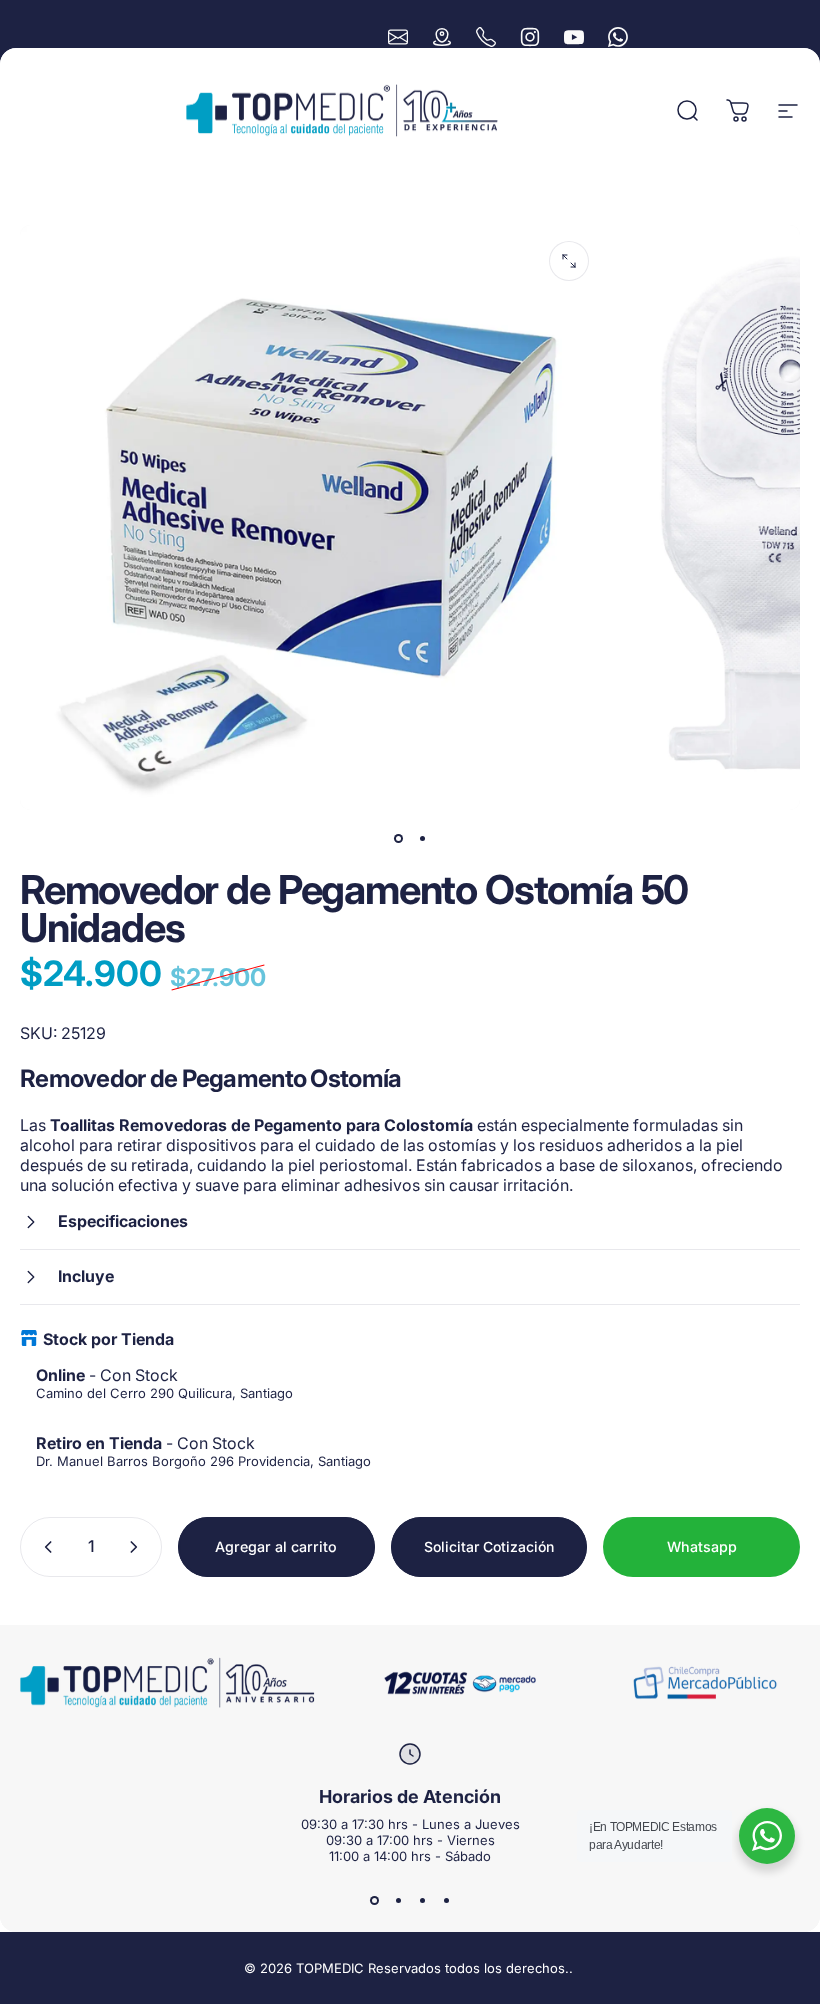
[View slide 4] (446, 1900)
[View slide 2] (398, 1900)
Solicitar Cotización (489, 1546)
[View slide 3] (422, 1900)
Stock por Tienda (108, 1339)
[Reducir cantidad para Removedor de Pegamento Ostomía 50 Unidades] (44, 1547)
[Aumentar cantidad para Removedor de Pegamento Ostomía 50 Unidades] (138, 1547)
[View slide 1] (374, 1900)
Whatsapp (702, 1546)
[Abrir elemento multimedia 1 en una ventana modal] (569, 261)
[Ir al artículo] (398, 838)
